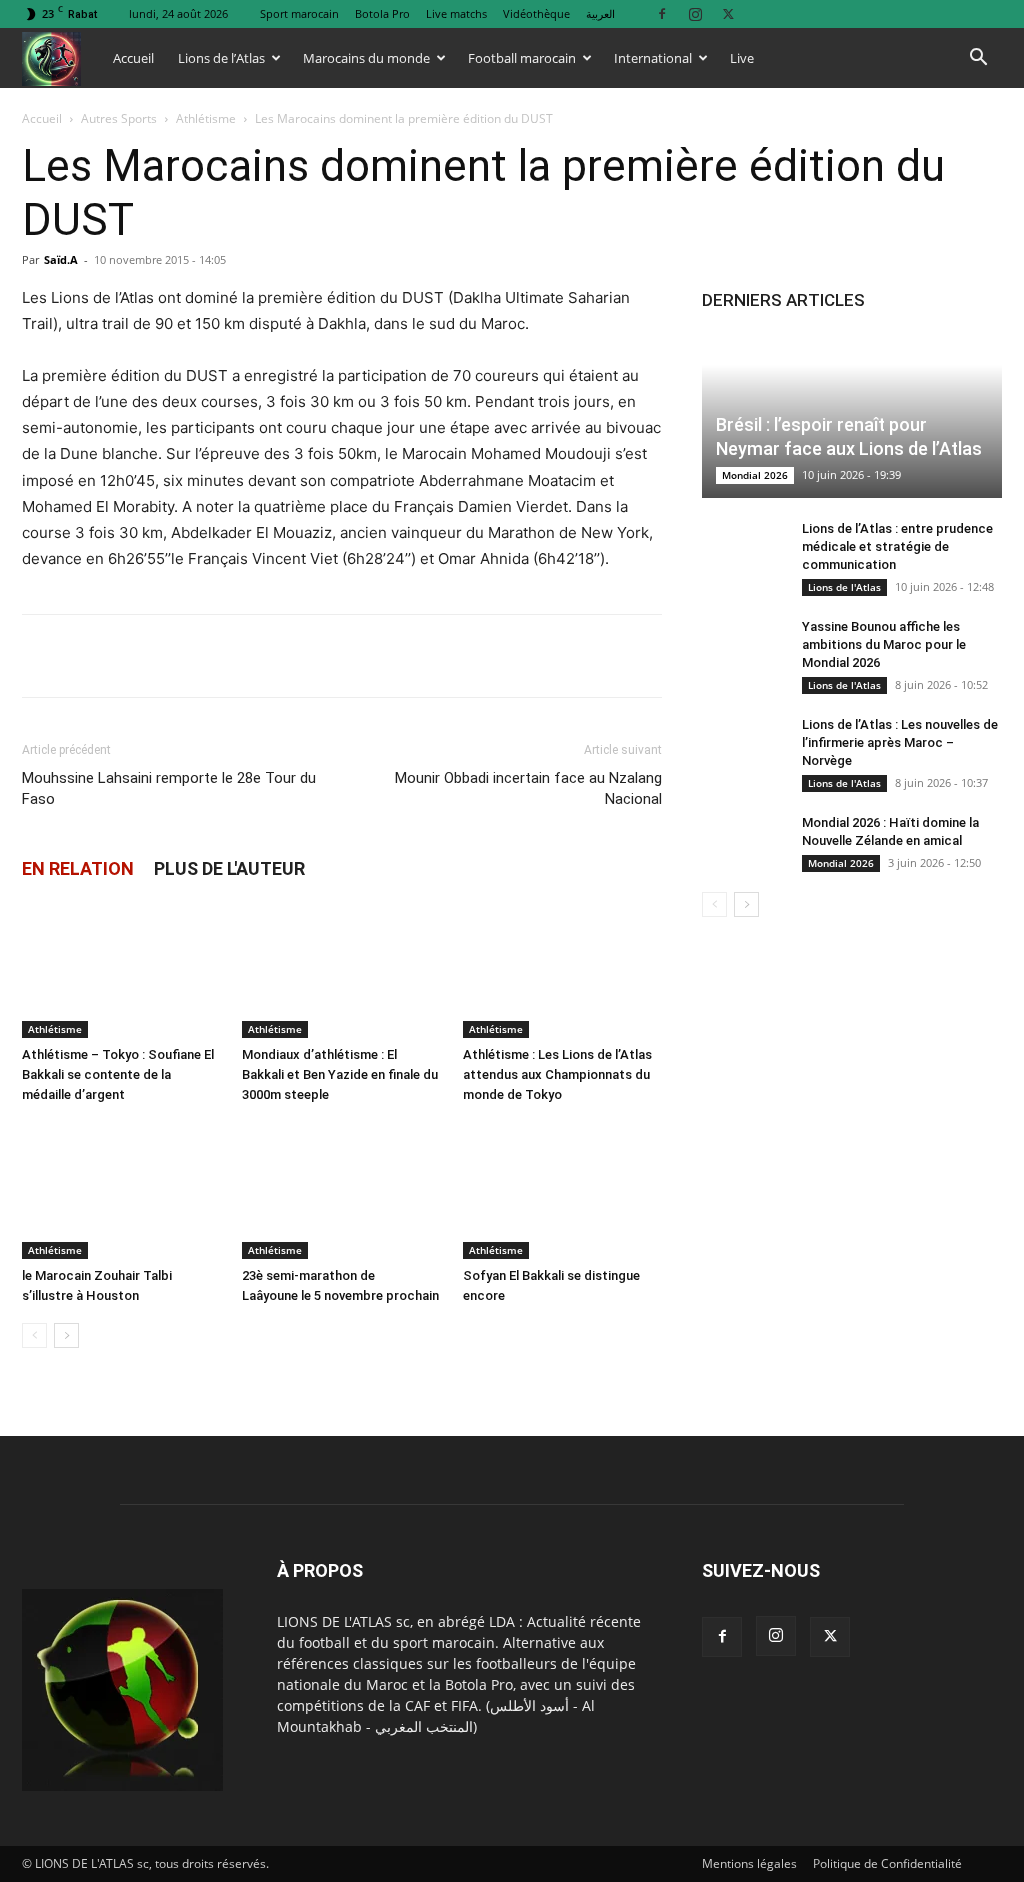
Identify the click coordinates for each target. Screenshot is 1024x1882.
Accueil (133, 58)
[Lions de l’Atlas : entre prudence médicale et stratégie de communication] (742, 548)
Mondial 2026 (755, 475)
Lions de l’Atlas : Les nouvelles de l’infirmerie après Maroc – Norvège (900, 742)
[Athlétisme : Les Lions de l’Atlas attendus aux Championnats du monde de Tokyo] (562, 969)
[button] (978, 59)
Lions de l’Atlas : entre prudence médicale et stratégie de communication (897, 546)
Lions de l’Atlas (221, 58)
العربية (600, 13)
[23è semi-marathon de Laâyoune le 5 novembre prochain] (341, 1190)
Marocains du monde (366, 58)
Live (742, 58)
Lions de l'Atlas (844, 587)
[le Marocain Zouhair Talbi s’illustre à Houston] (121, 1190)
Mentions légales (749, 1863)
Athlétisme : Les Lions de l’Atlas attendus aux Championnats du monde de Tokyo (557, 1074)
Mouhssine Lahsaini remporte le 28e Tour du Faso (169, 788)
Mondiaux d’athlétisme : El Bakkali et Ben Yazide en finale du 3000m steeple (340, 1074)
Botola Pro (382, 13)
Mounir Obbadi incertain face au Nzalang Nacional (528, 788)
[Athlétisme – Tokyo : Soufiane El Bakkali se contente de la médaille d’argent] (121, 969)
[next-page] (66, 1335)
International (653, 58)
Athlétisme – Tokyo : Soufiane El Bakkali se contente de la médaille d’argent (118, 1074)
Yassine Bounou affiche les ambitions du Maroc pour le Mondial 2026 (884, 644)
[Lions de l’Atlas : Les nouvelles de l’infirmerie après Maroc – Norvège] (742, 744)
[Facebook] (662, 13)
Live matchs (456, 13)
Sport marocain (299, 13)
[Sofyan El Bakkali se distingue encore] (562, 1190)
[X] (728, 13)
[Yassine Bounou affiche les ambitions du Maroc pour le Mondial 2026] (742, 646)
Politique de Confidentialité (887, 1863)
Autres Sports (119, 118)
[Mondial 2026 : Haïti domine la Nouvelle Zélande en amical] (742, 842)
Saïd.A (61, 259)
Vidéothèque (536, 13)
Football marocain (522, 58)
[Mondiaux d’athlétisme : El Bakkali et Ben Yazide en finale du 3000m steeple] (341, 969)
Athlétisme (206, 118)
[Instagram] (695, 13)
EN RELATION (78, 868)
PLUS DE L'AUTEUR (229, 868)
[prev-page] (34, 1335)
